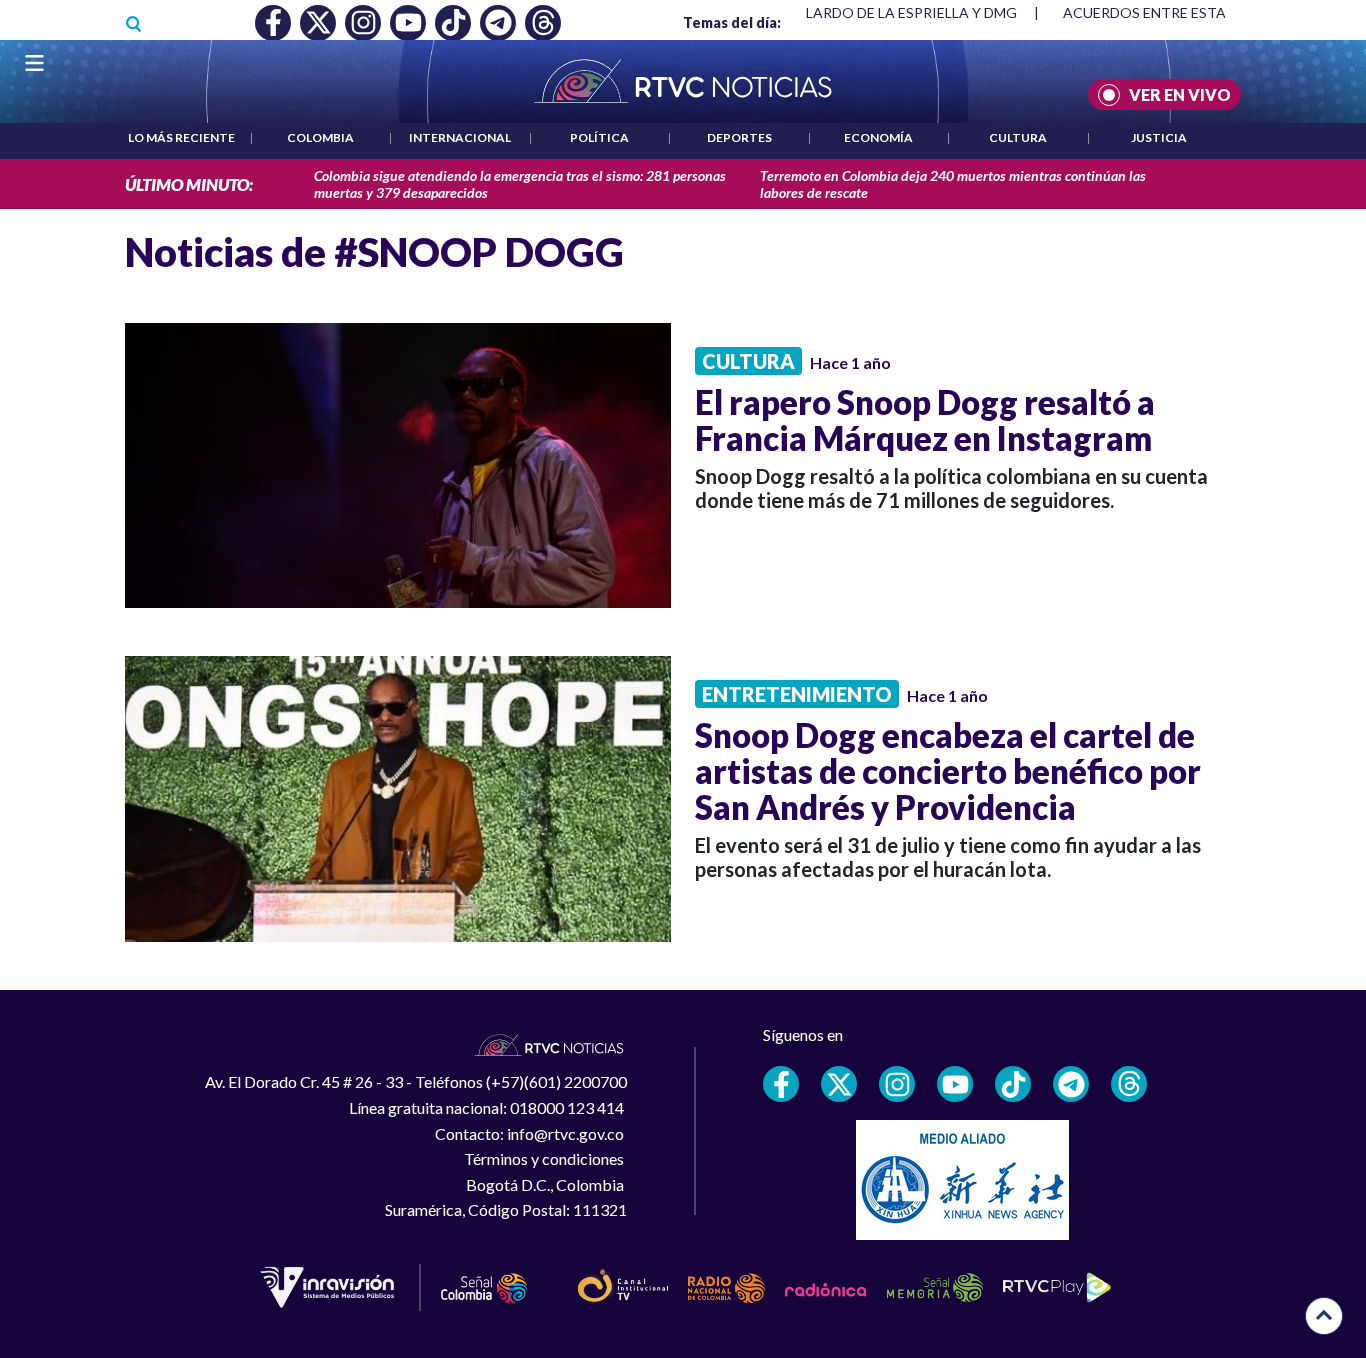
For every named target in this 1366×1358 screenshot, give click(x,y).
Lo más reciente (181, 137)
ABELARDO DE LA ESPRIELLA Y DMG (898, 12)
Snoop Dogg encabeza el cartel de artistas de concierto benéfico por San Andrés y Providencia (948, 771)
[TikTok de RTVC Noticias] (1013, 1084)
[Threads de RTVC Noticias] (1129, 1084)
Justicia (1159, 137)
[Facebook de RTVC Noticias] (781, 1084)
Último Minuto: (189, 184)
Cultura (1018, 137)
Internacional (460, 137)
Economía (878, 137)
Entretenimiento (797, 694)
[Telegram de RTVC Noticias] (1071, 1084)
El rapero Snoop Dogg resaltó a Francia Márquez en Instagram (925, 420)
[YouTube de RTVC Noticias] (955, 1084)
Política (599, 137)
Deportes (739, 137)
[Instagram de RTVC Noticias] (897, 1084)
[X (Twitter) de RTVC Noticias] (839, 1084)
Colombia (320, 137)
